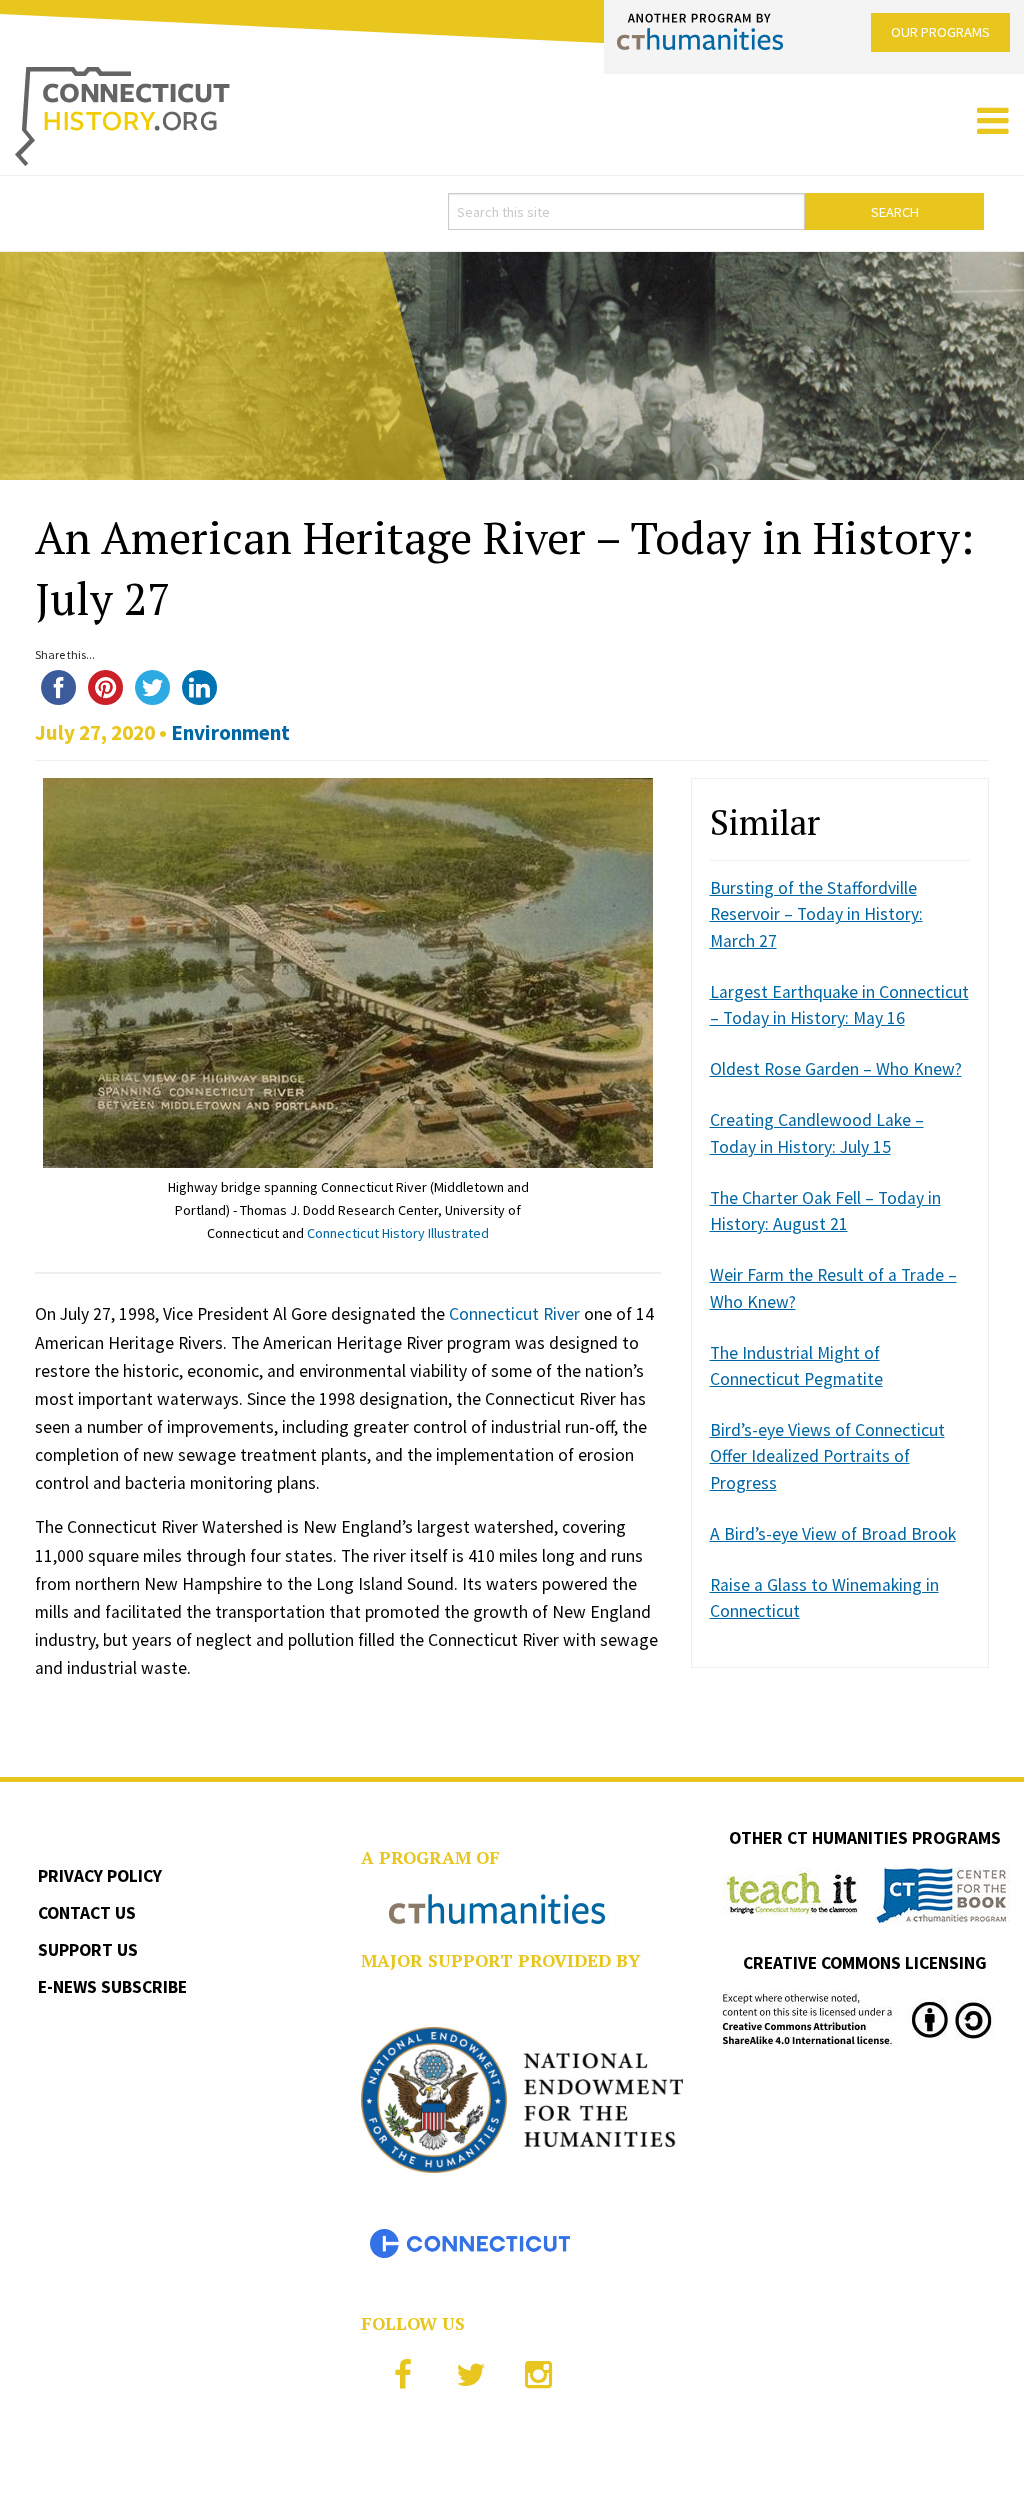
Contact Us (87, 1913)
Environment (230, 732)
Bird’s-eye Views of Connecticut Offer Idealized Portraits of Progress (827, 1456)
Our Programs (940, 32)
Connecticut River (514, 1314)
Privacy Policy (100, 1876)
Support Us (88, 1950)
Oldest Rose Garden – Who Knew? (836, 1069)
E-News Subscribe (112, 1987)
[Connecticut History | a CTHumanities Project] (122, 115)
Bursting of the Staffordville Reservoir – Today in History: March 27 (816, 914)
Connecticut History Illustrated (398, 1233)
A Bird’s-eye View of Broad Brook (833, 1534)
